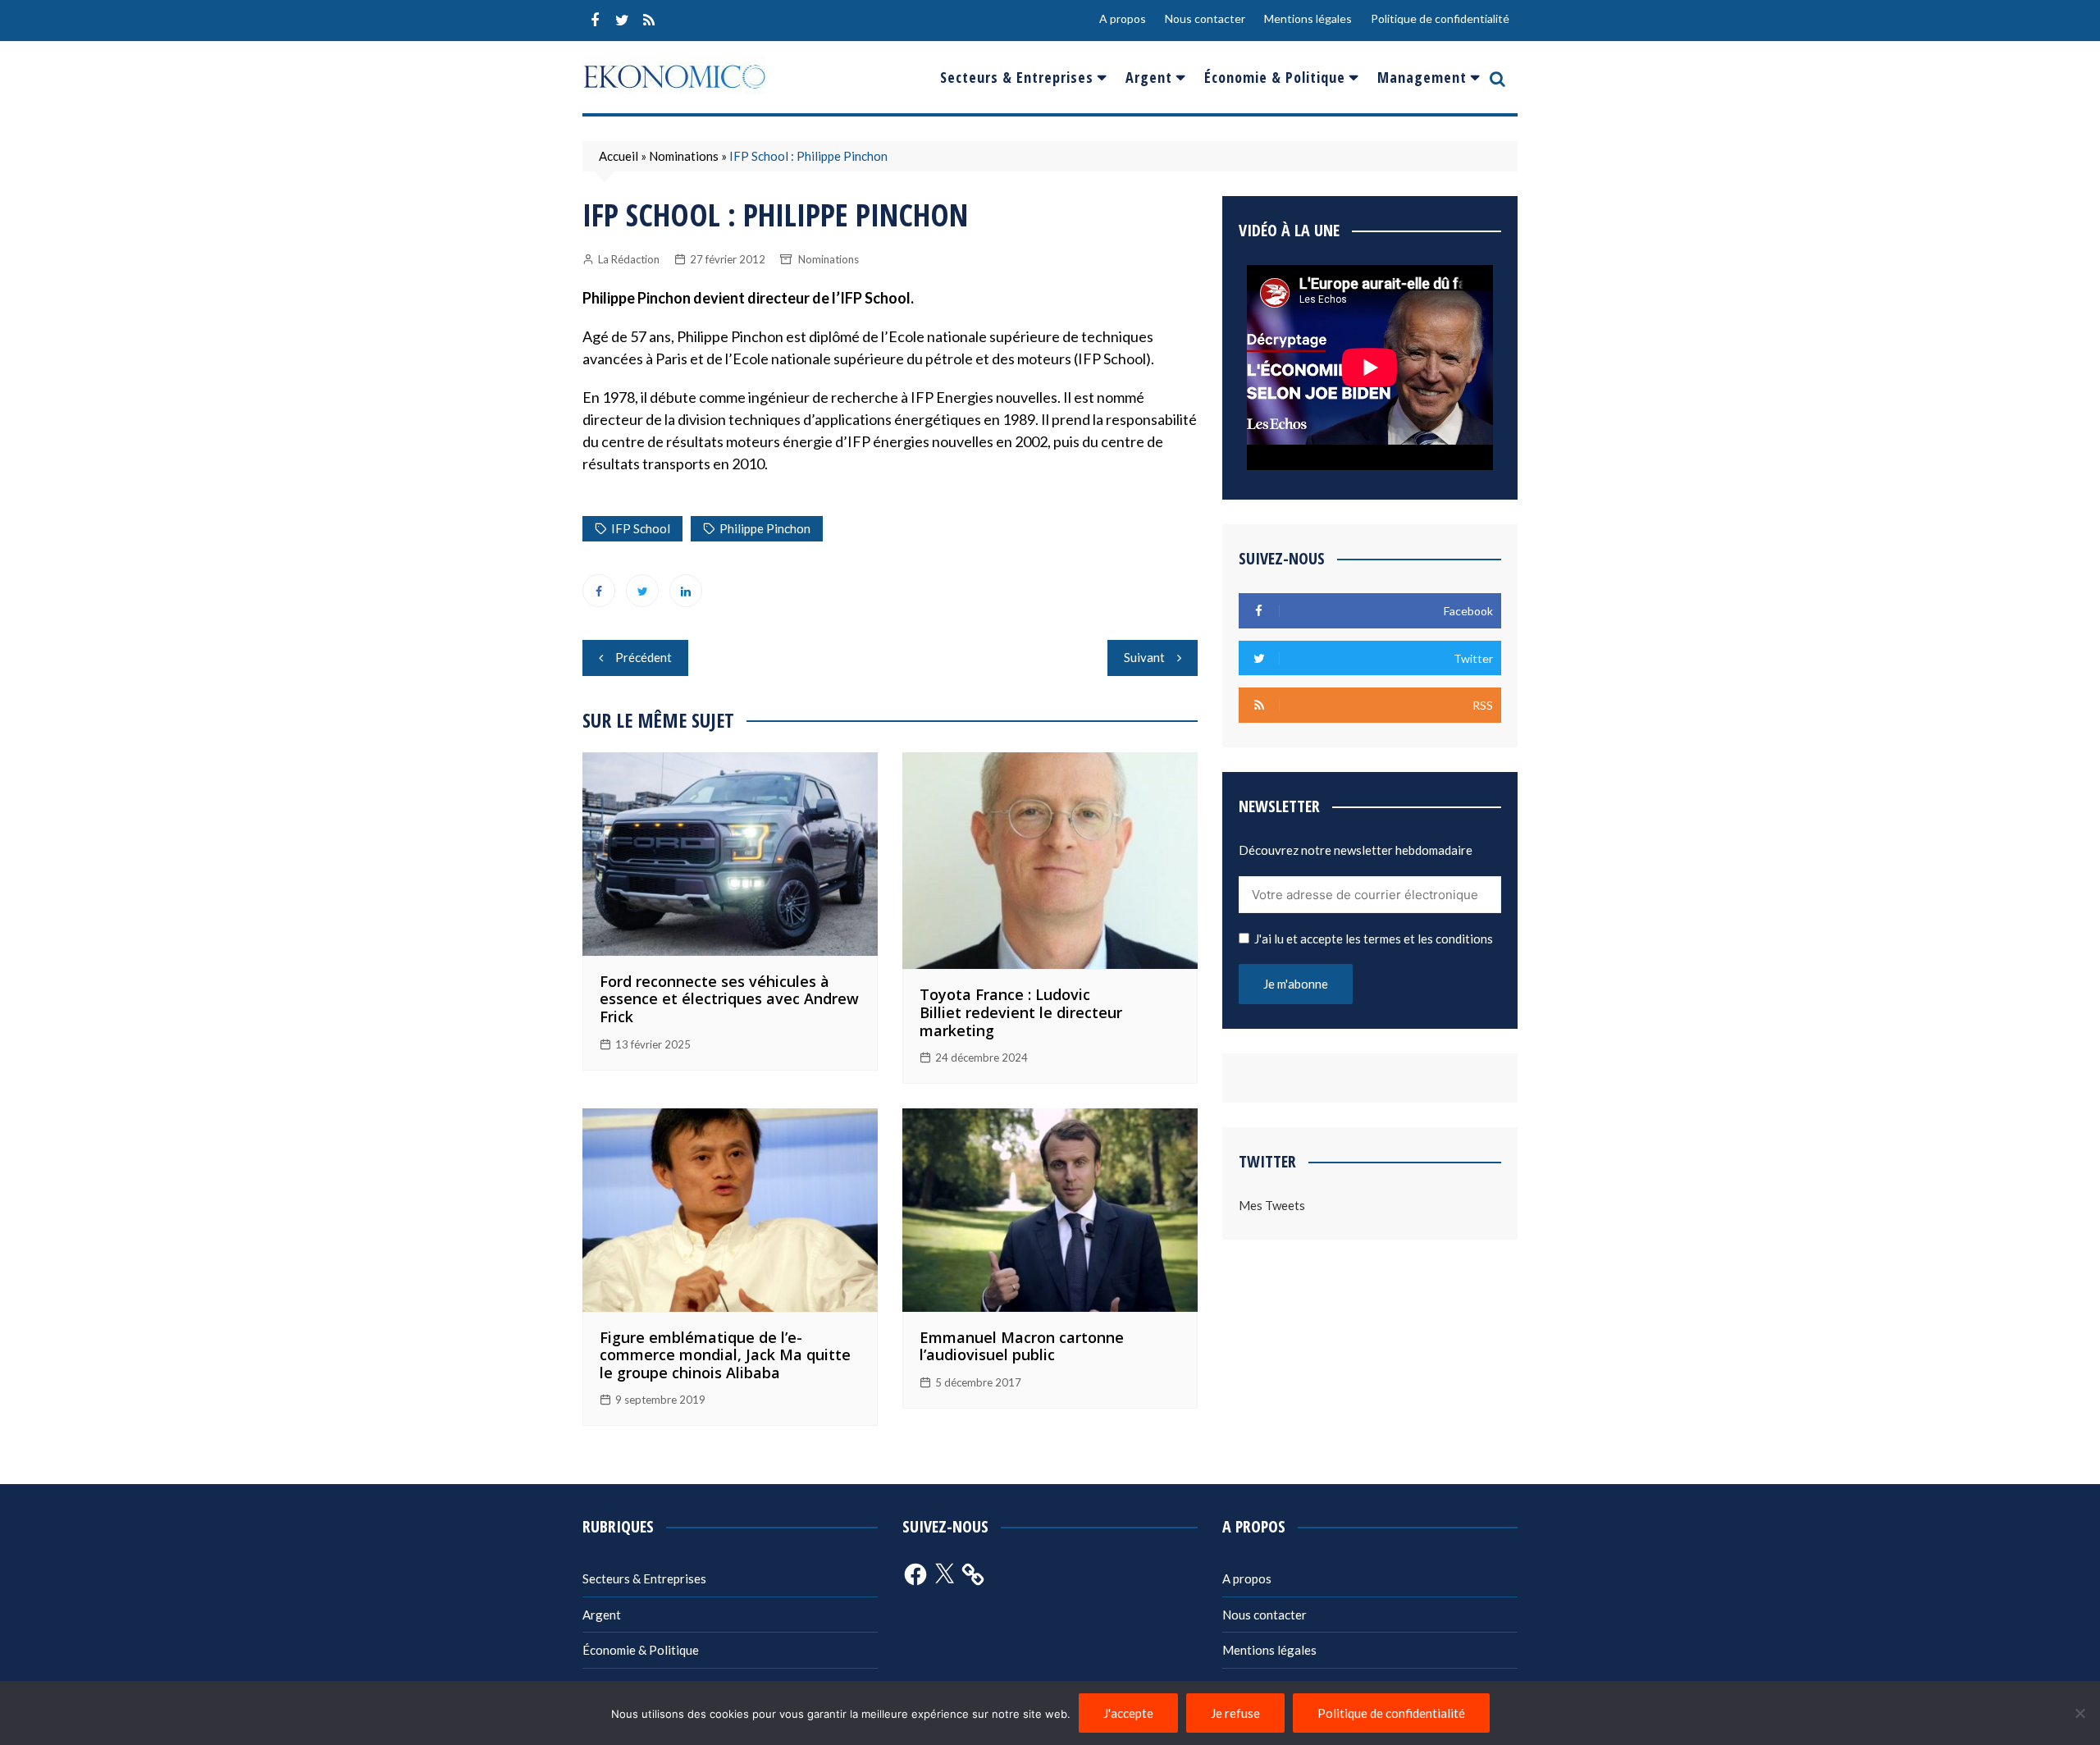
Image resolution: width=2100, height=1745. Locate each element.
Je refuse (1235, 1713)
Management (1422, 77)
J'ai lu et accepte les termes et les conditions (1374, 939)
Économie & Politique (1275, 77)
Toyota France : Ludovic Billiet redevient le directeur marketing (1021, 1012)
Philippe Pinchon (765, 528)
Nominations (684, 156)
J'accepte (1128, 1713)
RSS (649, 21)
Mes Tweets (1272, 1205)
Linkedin (686, 591)
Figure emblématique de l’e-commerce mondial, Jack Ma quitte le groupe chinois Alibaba (725, 1355)
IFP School (641, 528)
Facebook (595, 21)
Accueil (619, 156)
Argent (1149, 77)
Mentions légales (1308, 18)
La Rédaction (629, 259)
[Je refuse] (2079, 1713)
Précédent (644, 657)
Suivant (1144, 657)
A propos (1123, 18)
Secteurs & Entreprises (1017, 77)
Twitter (622, 21)
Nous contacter (1205, 18)
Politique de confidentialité (1440, 18)
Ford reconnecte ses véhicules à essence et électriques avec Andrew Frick (729, 999)
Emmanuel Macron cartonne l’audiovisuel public (1022, 1346)
